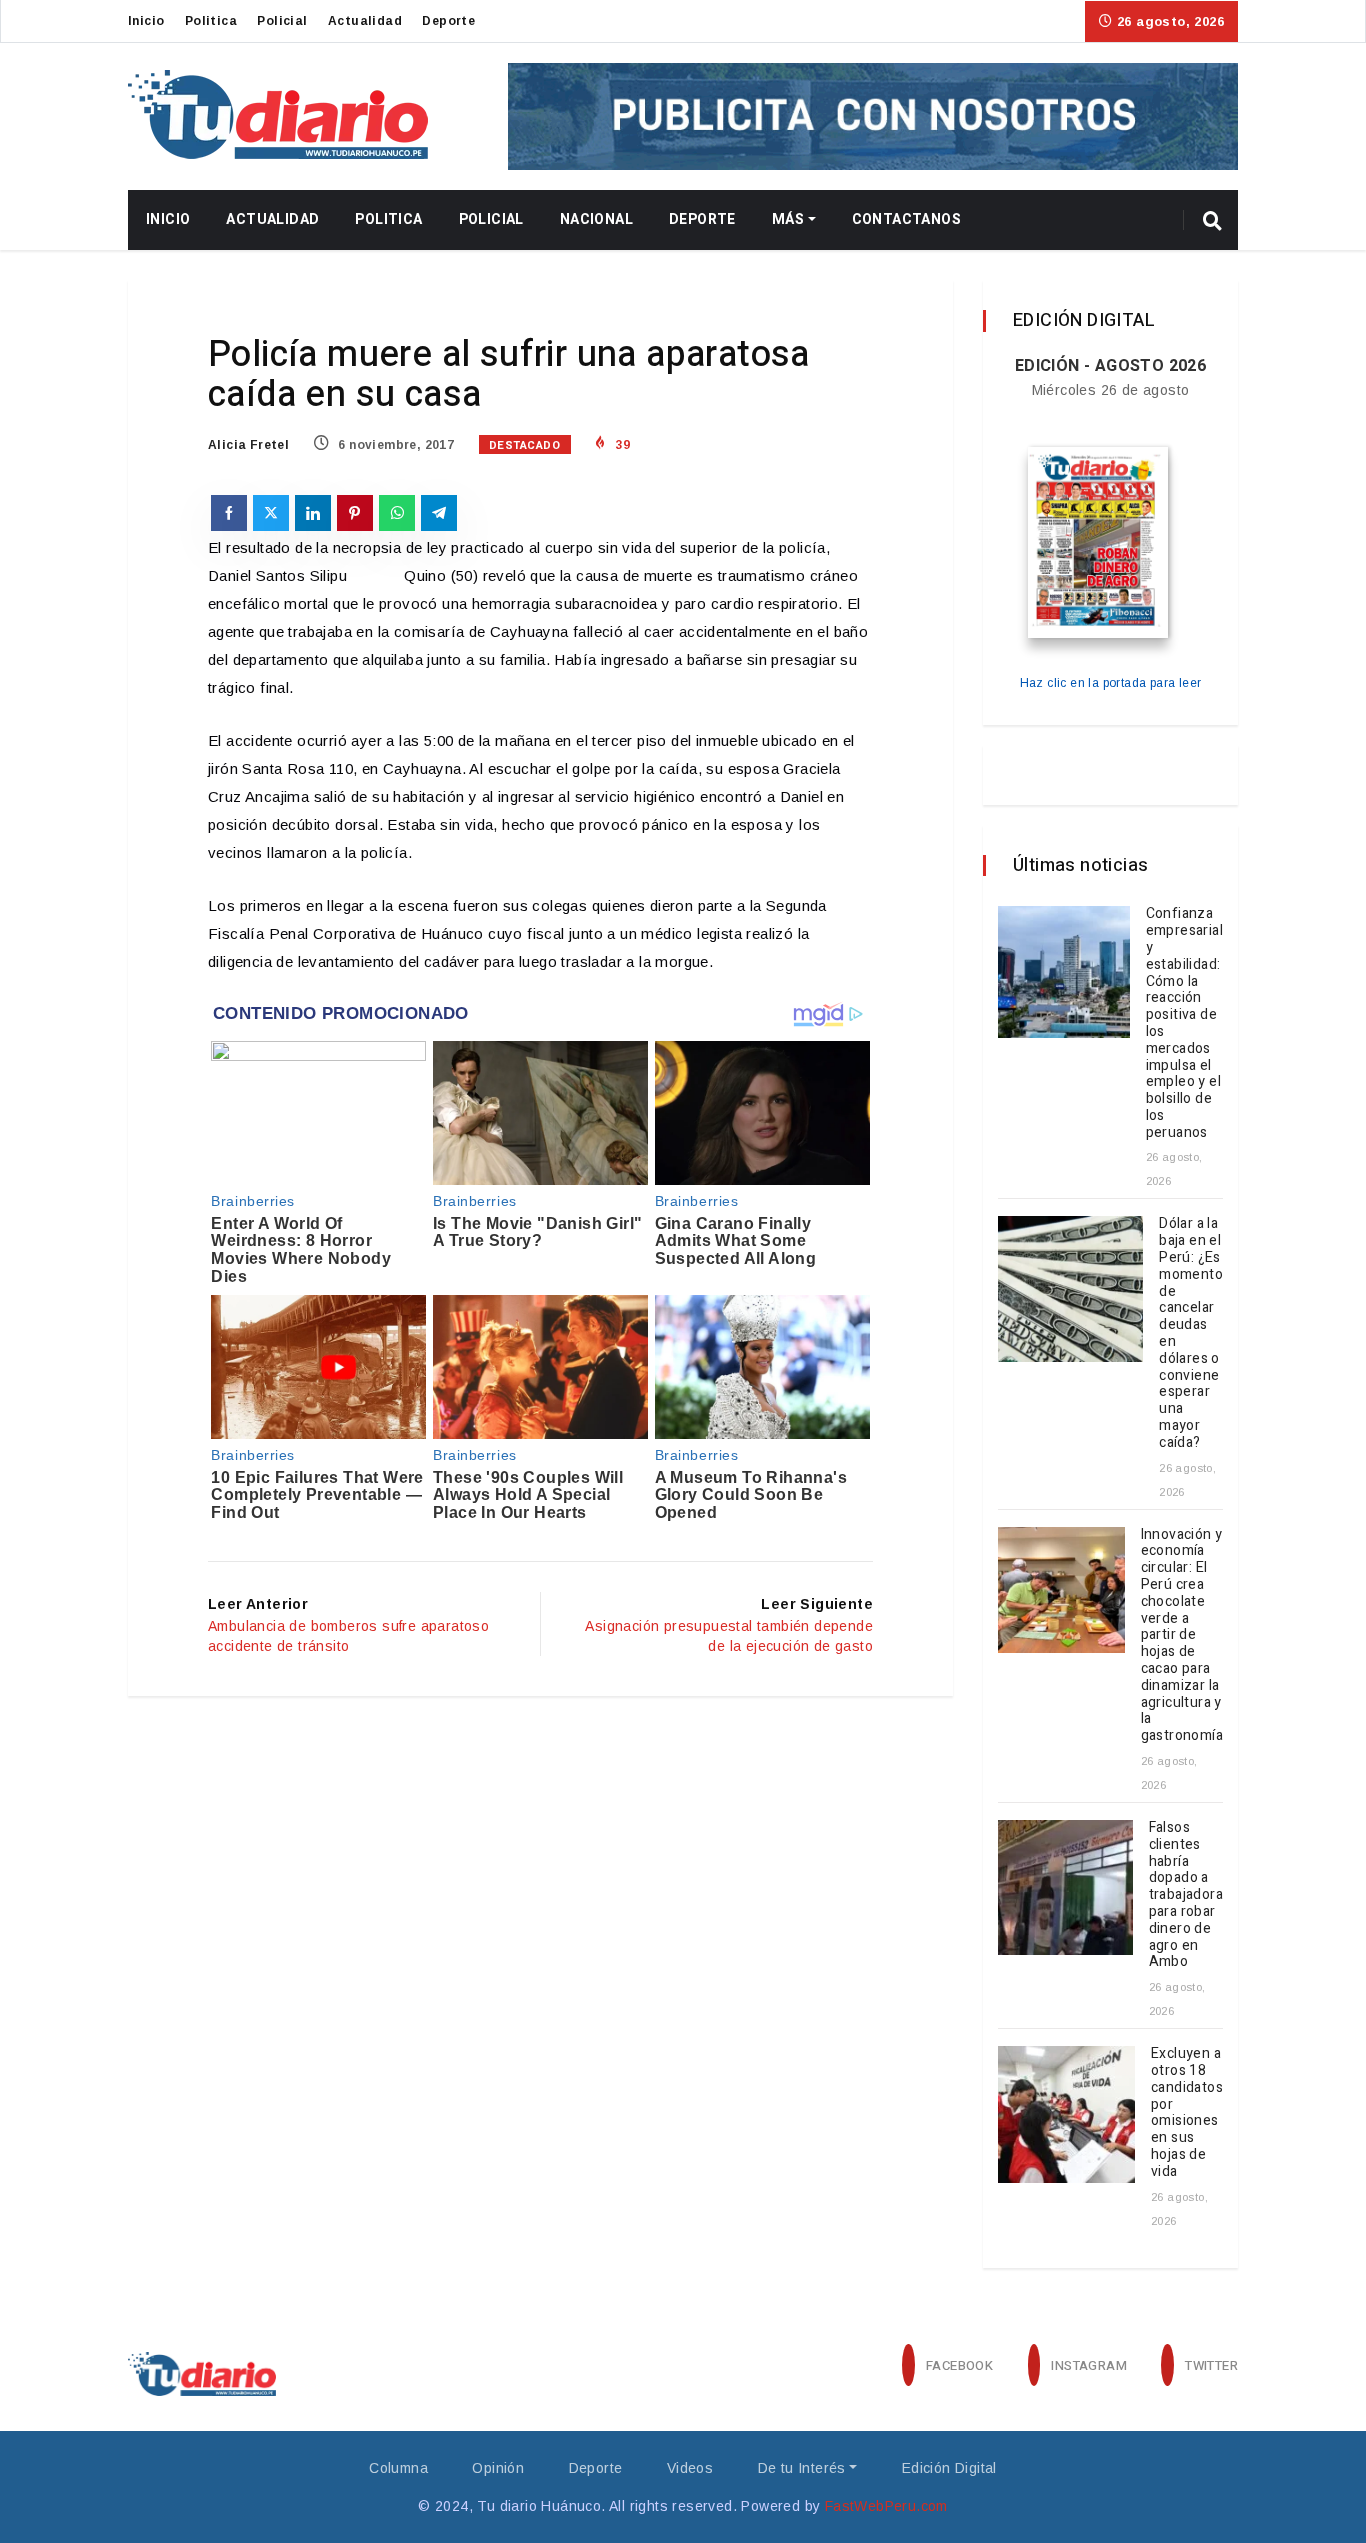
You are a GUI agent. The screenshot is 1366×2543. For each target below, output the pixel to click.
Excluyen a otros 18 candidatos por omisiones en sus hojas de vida (1187, 2112)
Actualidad (365, 21)
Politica (211, 21)
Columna (398, 2468)
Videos (690, 2468)
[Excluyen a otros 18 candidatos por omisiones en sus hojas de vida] (1066, 2114)
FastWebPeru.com (886, 2506)
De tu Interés (802, 2468)
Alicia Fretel (248, 445)
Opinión (498, 2468)
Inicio (146, 21)
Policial (282, 21)
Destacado (525, 445)
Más (788, 219)
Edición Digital (949, 2468)
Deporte (448, 21)
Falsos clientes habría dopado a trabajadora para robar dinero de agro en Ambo (1186, 1894)
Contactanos (906, 219)
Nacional (596, 219)
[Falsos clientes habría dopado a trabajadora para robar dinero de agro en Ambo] (1065, 1887)
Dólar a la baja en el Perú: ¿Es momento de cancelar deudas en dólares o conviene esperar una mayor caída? (1191, 1332)
